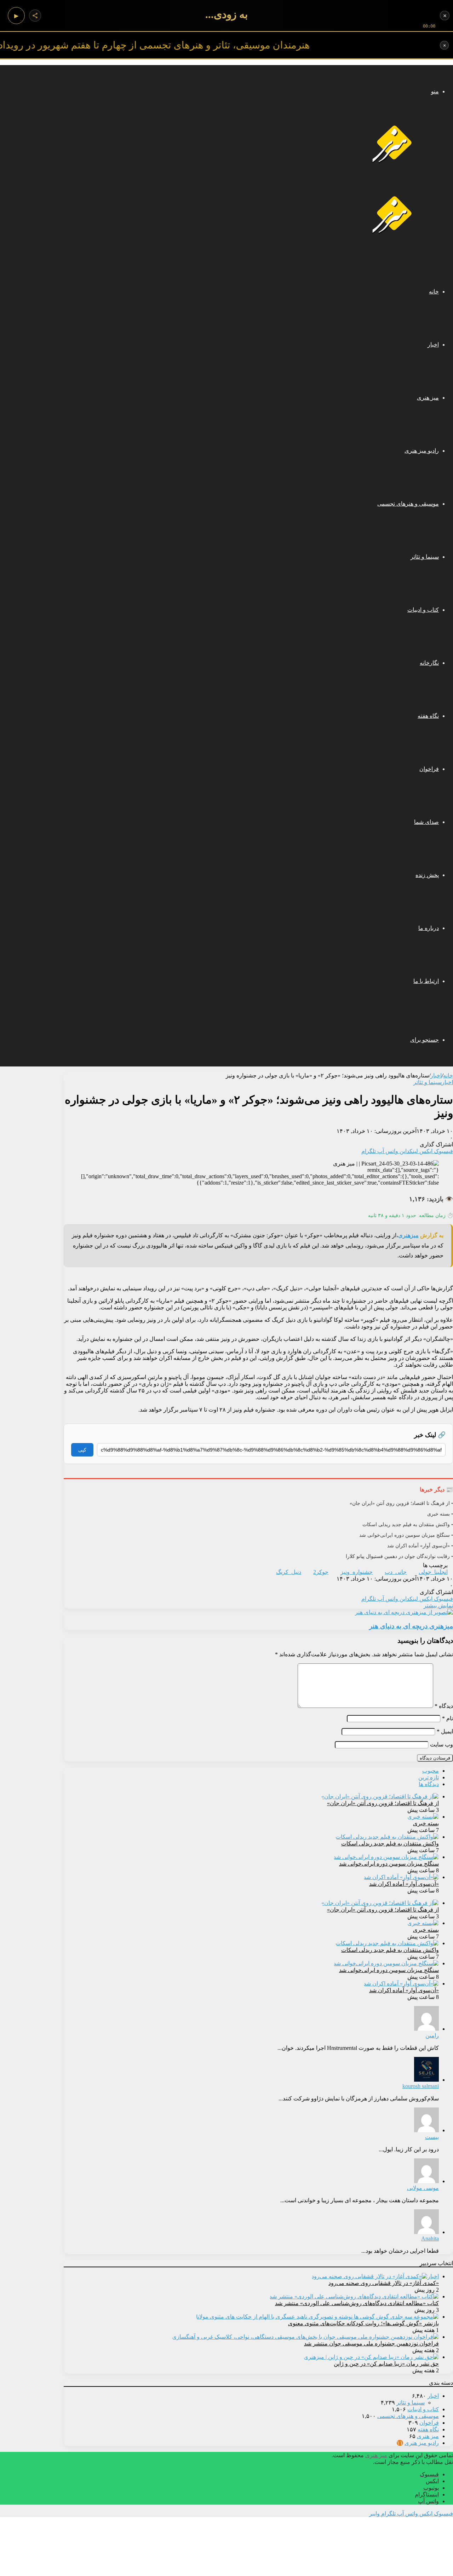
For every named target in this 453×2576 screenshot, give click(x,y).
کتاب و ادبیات (423, 610)
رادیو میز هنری (422, 451)
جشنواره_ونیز (357, 1572)
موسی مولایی (423, 2188)
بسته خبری (426, 1823)
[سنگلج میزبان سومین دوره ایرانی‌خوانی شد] (386, 1857)
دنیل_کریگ (289, 1572)
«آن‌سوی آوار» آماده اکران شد (404, 1884)
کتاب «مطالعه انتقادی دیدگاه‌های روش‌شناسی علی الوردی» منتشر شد (357, 2303)
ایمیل (445, 1731)
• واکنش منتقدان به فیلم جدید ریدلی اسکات (408, 1525)
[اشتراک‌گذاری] (35, 16)
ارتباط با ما (426, 981)
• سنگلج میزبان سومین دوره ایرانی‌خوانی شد (406, 1535)
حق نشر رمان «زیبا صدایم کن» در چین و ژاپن (386, 2364)
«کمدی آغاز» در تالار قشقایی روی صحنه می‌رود (384, 2283)
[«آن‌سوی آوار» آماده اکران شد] (401, 1877)
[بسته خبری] (423, 1817)
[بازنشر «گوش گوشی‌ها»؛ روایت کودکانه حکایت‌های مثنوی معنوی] (317, 2317)
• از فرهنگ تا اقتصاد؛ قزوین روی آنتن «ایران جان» (401, 1503)
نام (448, 1718)
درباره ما (429, 928)
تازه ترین (429, 1777)
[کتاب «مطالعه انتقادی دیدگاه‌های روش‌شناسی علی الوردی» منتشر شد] (354, 2296)
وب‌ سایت (441, 1745)
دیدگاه (444, 1706)
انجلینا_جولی (433, 1572)
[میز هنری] (395, 162)
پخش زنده (427, 875)
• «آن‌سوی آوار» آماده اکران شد (420, 1546)
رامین (432, 2036)
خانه (434, 292)
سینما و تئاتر (425, 557)
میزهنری (408, 1235)
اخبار (433, 345)
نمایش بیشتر (438, 1606)
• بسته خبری (440, 1514)
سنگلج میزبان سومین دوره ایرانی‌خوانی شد (389, 1864)
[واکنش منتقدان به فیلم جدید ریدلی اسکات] (387, 1837)
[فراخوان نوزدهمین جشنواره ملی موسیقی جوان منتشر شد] (305, 2337)
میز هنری (428, 398)
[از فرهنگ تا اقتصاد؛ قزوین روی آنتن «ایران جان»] (380, 1796)
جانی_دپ (396, 1572)
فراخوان (429, 769)
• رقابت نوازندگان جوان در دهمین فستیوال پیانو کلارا (399, 1556)
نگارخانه (429, 663)
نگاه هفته (428, 716)
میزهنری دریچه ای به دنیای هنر (411, 1626)
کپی (82, 1450)
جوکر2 (321, 1572)
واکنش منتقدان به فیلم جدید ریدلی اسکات (390, 1844)
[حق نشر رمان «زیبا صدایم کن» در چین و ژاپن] (371, 2357)
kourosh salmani (421, 2086)
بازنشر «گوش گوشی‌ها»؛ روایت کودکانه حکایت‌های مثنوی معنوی (363, 2323)
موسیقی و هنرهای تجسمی (408, 504)
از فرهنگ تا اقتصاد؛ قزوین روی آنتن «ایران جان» (383, 1803)
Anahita (430, 2238)
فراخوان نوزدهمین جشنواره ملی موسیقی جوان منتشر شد (371, 2344)
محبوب (431, 1771)
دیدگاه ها (429, 1784)
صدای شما (426, 822)
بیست (432, 2137)
